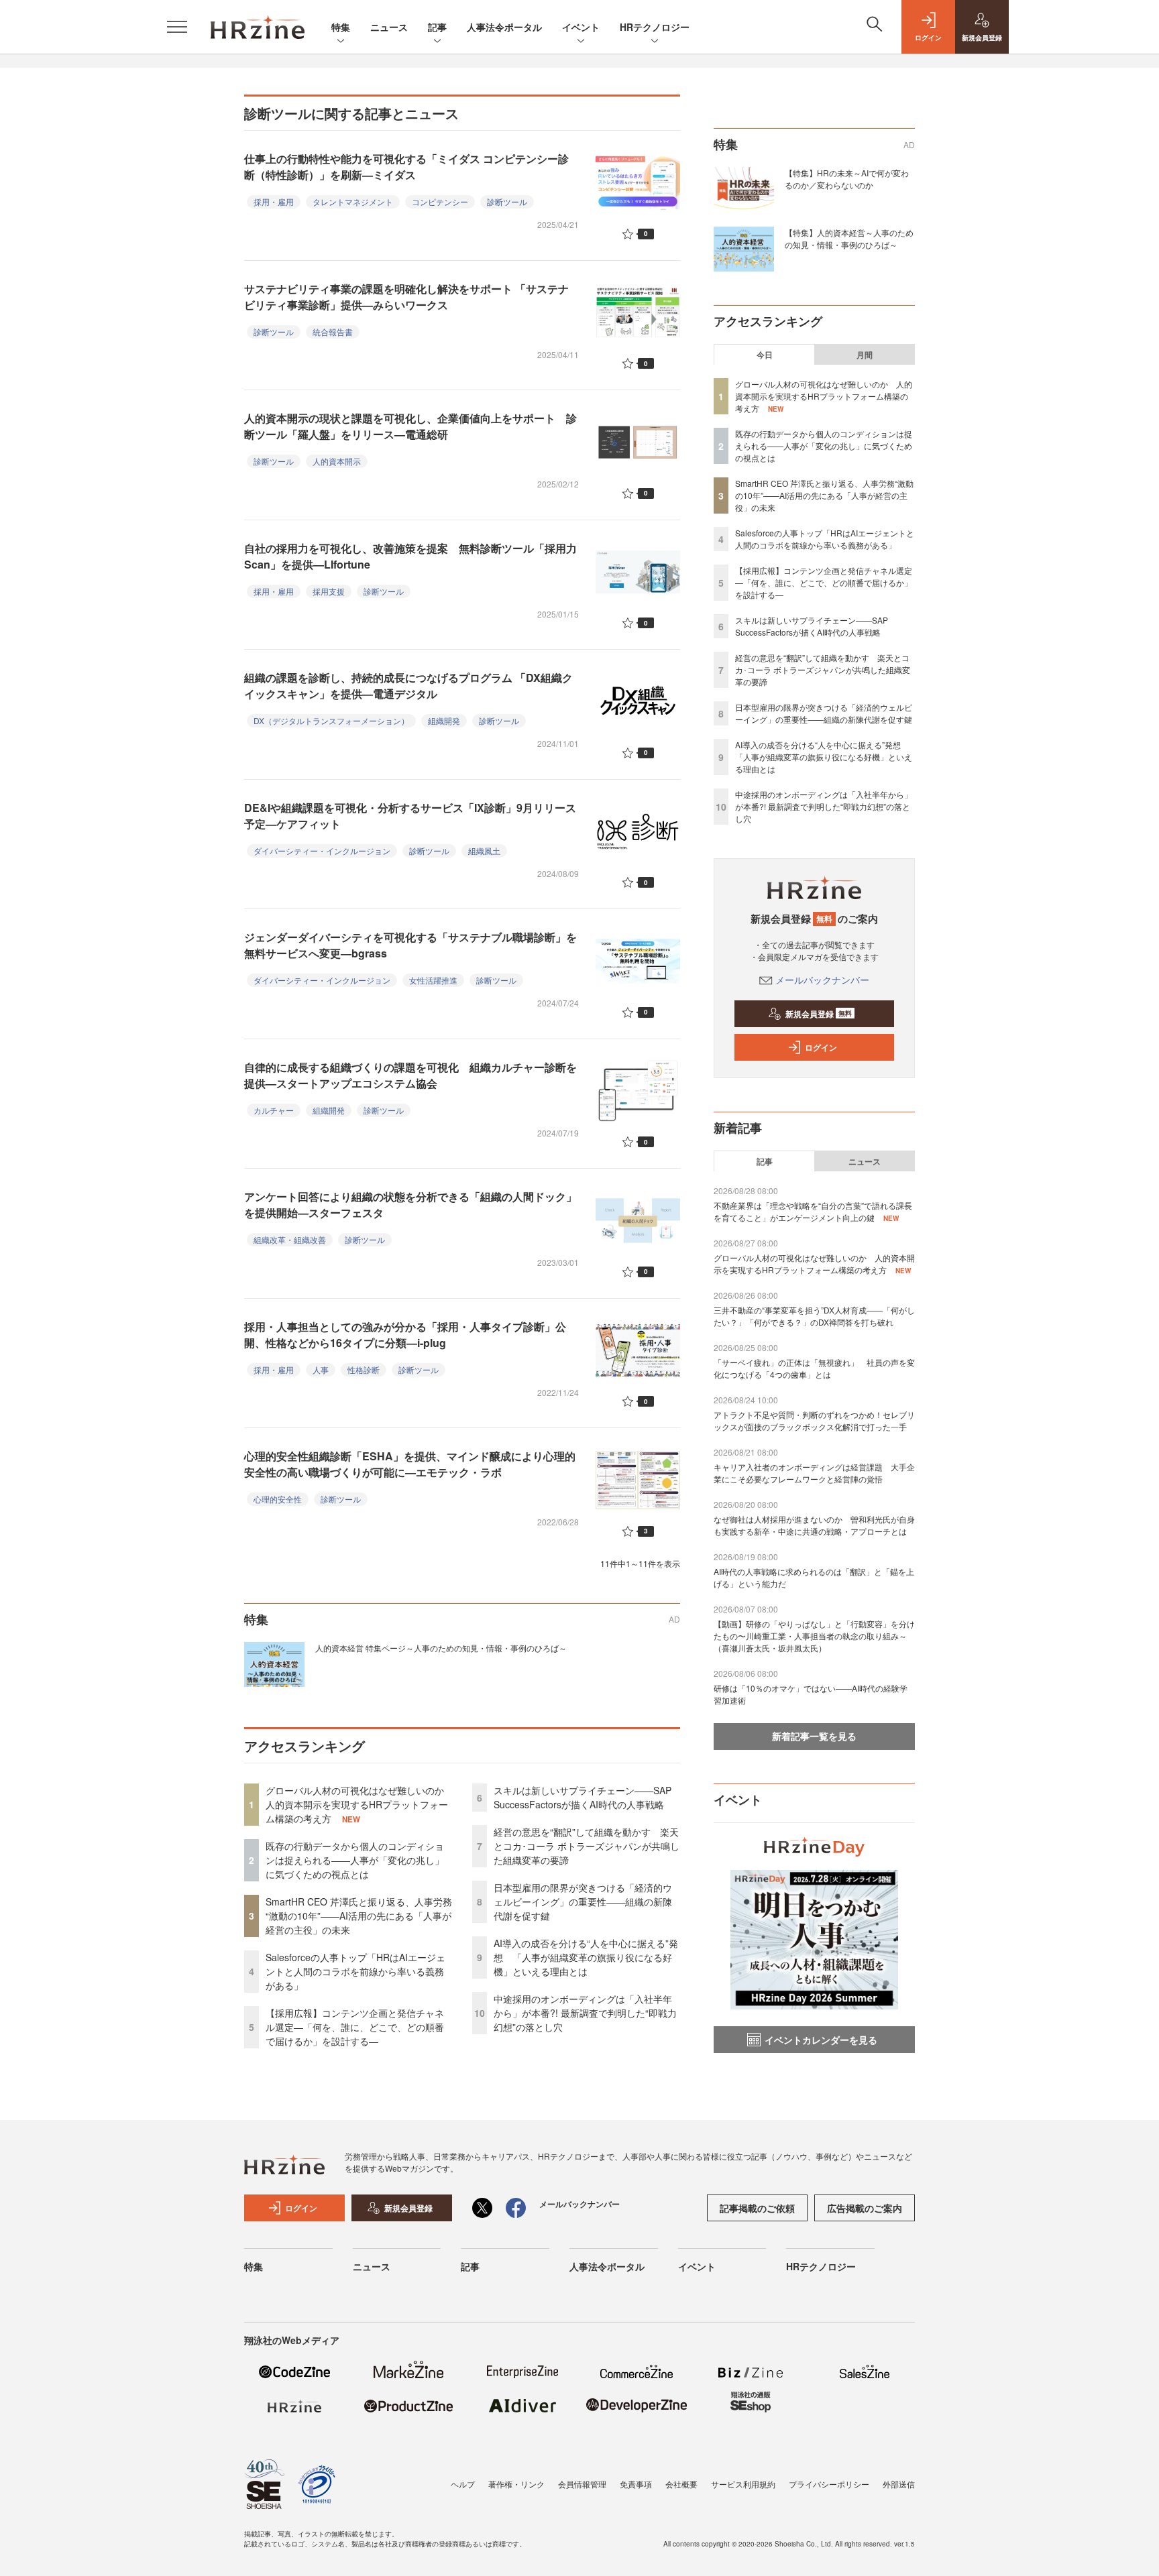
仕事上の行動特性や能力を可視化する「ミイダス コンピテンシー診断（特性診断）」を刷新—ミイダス (406, 167)
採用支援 (329, 591)
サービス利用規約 (743, 2484)
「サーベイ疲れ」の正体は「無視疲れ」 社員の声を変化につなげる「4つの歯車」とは (814, 1368)
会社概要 (681, 2484)
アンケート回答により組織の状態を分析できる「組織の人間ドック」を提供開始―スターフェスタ (410, 1205)
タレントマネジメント (353, 201)
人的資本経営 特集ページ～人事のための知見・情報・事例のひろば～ (441, 1648)
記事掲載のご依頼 (757, 2208)
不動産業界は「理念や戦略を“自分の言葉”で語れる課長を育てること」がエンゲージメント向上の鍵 (813, 1211)
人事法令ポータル (504, 27)
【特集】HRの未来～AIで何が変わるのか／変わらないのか (847, 179)
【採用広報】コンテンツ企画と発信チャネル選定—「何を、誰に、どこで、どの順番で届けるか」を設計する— (355, 2027)
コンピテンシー (440, 201)
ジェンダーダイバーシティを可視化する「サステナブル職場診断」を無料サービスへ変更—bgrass (410, 945)
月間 (865, 355)
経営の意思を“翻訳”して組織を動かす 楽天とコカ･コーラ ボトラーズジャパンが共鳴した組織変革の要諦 (587, 1846)
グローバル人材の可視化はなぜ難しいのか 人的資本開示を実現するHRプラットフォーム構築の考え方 (360, 1804)
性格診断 (364, 1369)
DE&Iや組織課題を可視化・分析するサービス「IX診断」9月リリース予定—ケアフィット (410, 816)
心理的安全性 (278, 1499)
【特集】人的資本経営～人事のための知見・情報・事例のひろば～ (849, 238)
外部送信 (899, 2484)
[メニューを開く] (177, 27)
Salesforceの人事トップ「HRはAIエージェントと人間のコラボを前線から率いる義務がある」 (355, 1971)
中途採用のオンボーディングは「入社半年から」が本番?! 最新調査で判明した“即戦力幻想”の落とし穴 (585, 2013)
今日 (765, 355)
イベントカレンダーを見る (821, 2040)
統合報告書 (333, 332)
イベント (581, 27)
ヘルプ (463, 2484)
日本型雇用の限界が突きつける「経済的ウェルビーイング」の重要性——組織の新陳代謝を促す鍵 (583, 1901)
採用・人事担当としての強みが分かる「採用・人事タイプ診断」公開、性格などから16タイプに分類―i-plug (405, 1335)
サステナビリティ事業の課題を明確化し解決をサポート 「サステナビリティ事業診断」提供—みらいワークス (406, 297)
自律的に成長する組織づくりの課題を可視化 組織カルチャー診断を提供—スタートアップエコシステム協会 (410, 1075)
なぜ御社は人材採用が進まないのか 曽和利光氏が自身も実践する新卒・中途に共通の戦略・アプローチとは (814, 1525)
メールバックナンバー (822, 980)
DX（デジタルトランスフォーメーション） (331, 720)
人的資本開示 (337, 461)
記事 (437, 27)
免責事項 (636, 2484)
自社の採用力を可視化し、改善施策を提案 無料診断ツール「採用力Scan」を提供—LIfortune (410, 556)
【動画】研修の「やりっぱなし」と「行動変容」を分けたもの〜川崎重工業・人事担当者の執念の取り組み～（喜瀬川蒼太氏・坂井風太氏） (814, 1636)
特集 (341, 27)
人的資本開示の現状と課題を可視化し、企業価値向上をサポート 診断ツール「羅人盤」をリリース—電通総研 (410, 426)
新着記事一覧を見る (814, 1736)
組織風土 (484, 851)
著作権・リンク (516, 2484)
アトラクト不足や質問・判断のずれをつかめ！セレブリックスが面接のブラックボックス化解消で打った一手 (814, 1420)
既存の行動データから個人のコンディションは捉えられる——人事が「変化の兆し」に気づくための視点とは (355, 1860)
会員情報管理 (582, 2484)
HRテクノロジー (655, 27)
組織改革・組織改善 (290, 1239)
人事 (321, 1369)
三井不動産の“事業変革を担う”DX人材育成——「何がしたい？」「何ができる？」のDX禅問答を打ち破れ (814, 1316)
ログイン (821, 1047)
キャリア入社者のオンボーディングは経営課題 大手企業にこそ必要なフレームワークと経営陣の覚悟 (814, 1473)
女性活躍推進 (433, 980)
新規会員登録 (819, 1014)
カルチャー (274, 1110)
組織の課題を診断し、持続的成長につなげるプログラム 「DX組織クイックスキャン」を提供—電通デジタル (408, 686)
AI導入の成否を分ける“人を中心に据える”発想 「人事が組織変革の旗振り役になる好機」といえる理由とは (586, 1957)
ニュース (389, 27)
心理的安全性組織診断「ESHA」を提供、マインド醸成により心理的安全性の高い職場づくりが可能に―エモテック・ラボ (410, 1464)
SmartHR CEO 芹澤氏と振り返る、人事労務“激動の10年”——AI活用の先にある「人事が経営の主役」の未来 (359, 1916)
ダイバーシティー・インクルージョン (322, 851)
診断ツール (507, 201)
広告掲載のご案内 (865, 2208)
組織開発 (444, 720)
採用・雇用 (274, 201)
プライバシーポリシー (829, 2484)
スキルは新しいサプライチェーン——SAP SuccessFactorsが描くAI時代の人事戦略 (583, 1797)
